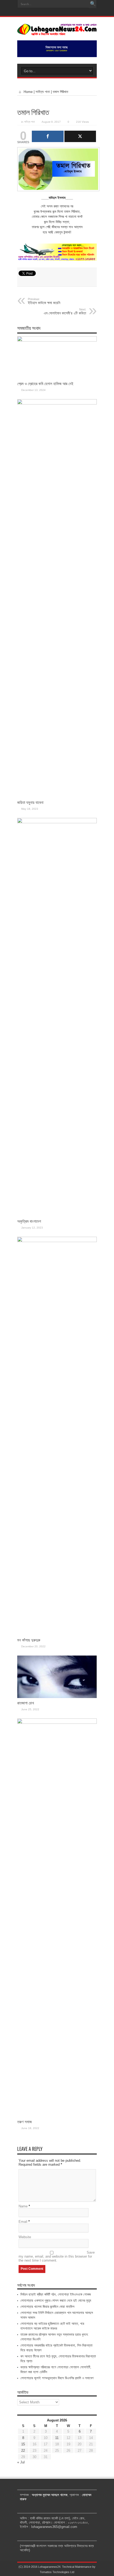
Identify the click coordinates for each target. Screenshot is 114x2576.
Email (23, 2222)
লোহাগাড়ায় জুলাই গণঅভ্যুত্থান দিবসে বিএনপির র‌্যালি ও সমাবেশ (57, 2378)
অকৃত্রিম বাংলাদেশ (29, 1221)
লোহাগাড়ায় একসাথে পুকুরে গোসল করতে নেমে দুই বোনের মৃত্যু (56, 2300)
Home (28, 92)
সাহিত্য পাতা (43, 92)
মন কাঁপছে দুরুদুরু (29, 1640)
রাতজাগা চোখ (26, 1703)
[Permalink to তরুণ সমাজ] (57, 1723)
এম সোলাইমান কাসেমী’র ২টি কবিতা (65, 312)
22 (23, 2451)
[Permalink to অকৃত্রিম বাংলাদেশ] (57, 822)
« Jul (21, 2462)
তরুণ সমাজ (25, 2122)
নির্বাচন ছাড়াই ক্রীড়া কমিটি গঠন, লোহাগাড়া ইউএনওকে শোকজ (56, 2294)
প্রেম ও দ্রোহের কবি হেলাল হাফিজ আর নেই (45, 384)
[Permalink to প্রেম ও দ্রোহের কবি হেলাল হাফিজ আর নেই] (57, 340)
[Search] (93, 4)
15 (23, 2444)
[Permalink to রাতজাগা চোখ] (57, 1697)
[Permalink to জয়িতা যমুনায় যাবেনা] (57, 403)
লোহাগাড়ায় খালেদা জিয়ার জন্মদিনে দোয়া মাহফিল (47, 2307)
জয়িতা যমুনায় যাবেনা (30, 802)
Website (25, 2237)
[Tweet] (80, 136)
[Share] (48, 136)
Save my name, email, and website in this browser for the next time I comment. (57, 2256)
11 (57, 2438)
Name (23, 2206)
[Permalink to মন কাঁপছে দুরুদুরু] (57, 1241)
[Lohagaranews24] (57, 32)
